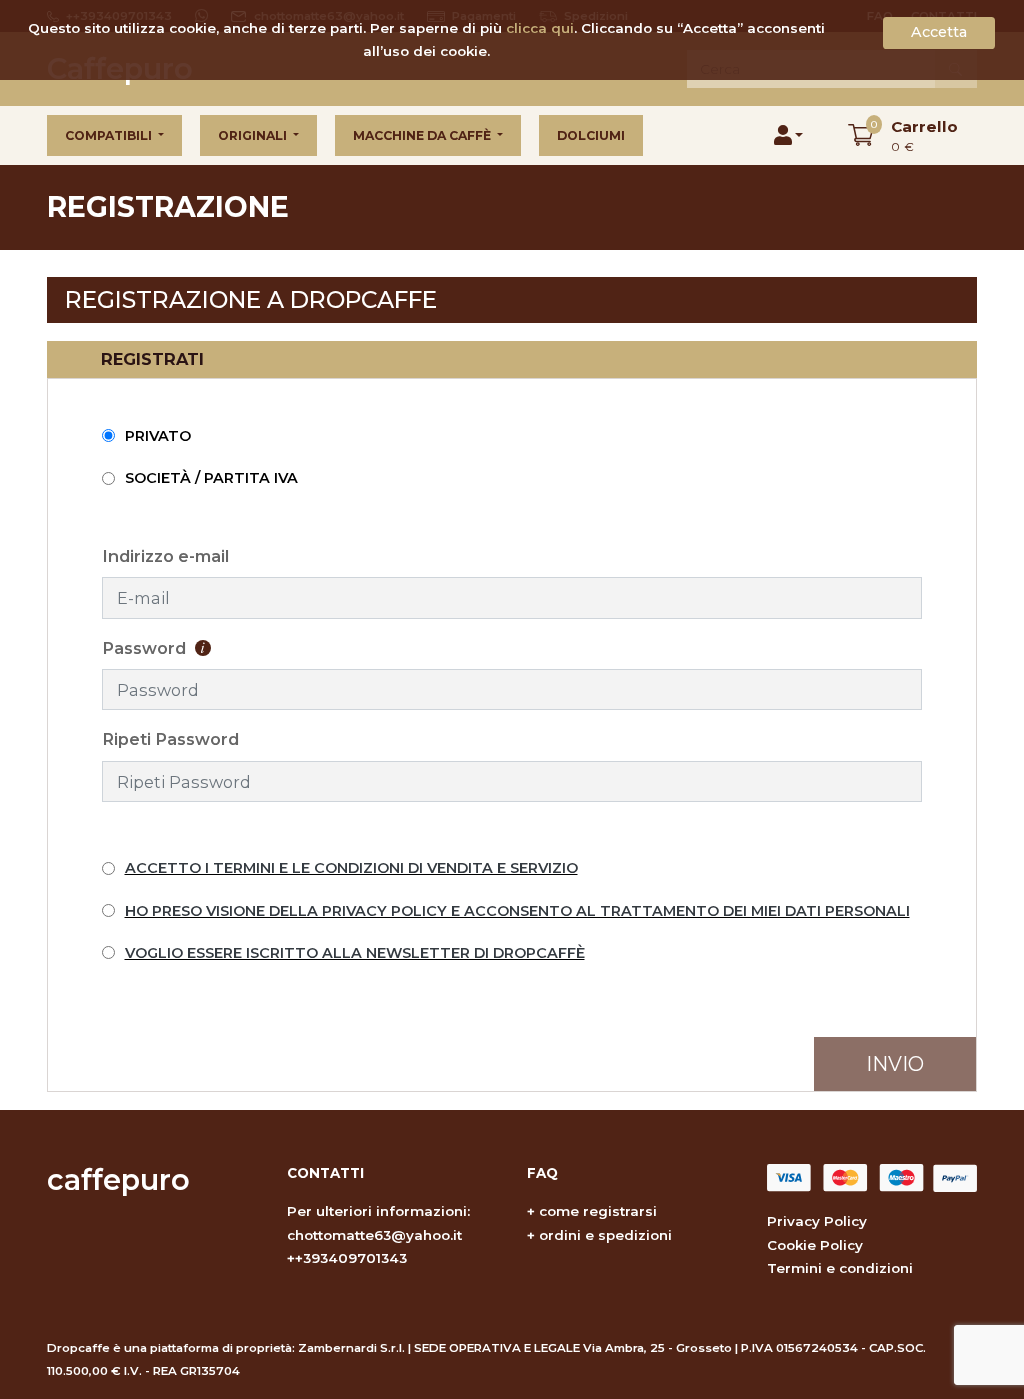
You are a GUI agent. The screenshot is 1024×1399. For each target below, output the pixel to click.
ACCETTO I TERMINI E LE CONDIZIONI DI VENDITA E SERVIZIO (351, 868)
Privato (158, 436)
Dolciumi (591, 135)
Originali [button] (254, 135)
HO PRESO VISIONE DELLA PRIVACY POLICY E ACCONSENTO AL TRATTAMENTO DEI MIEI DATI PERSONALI (517, 911)
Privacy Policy (817, 1221)
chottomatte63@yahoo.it (374, 1235)
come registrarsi (598, 1211)
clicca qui (540, 28)
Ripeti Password (170, 739)
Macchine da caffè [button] (423, 135)
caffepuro (118, 1179)
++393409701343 (347, 1258)
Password (146, 648)
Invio (895, 1064)
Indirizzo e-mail (165, 556)
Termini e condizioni (840, 1268)
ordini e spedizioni (605, 1235)
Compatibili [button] (110, 135)
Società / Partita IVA (211, 478)
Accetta (939, 32)
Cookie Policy (815, 1245)
